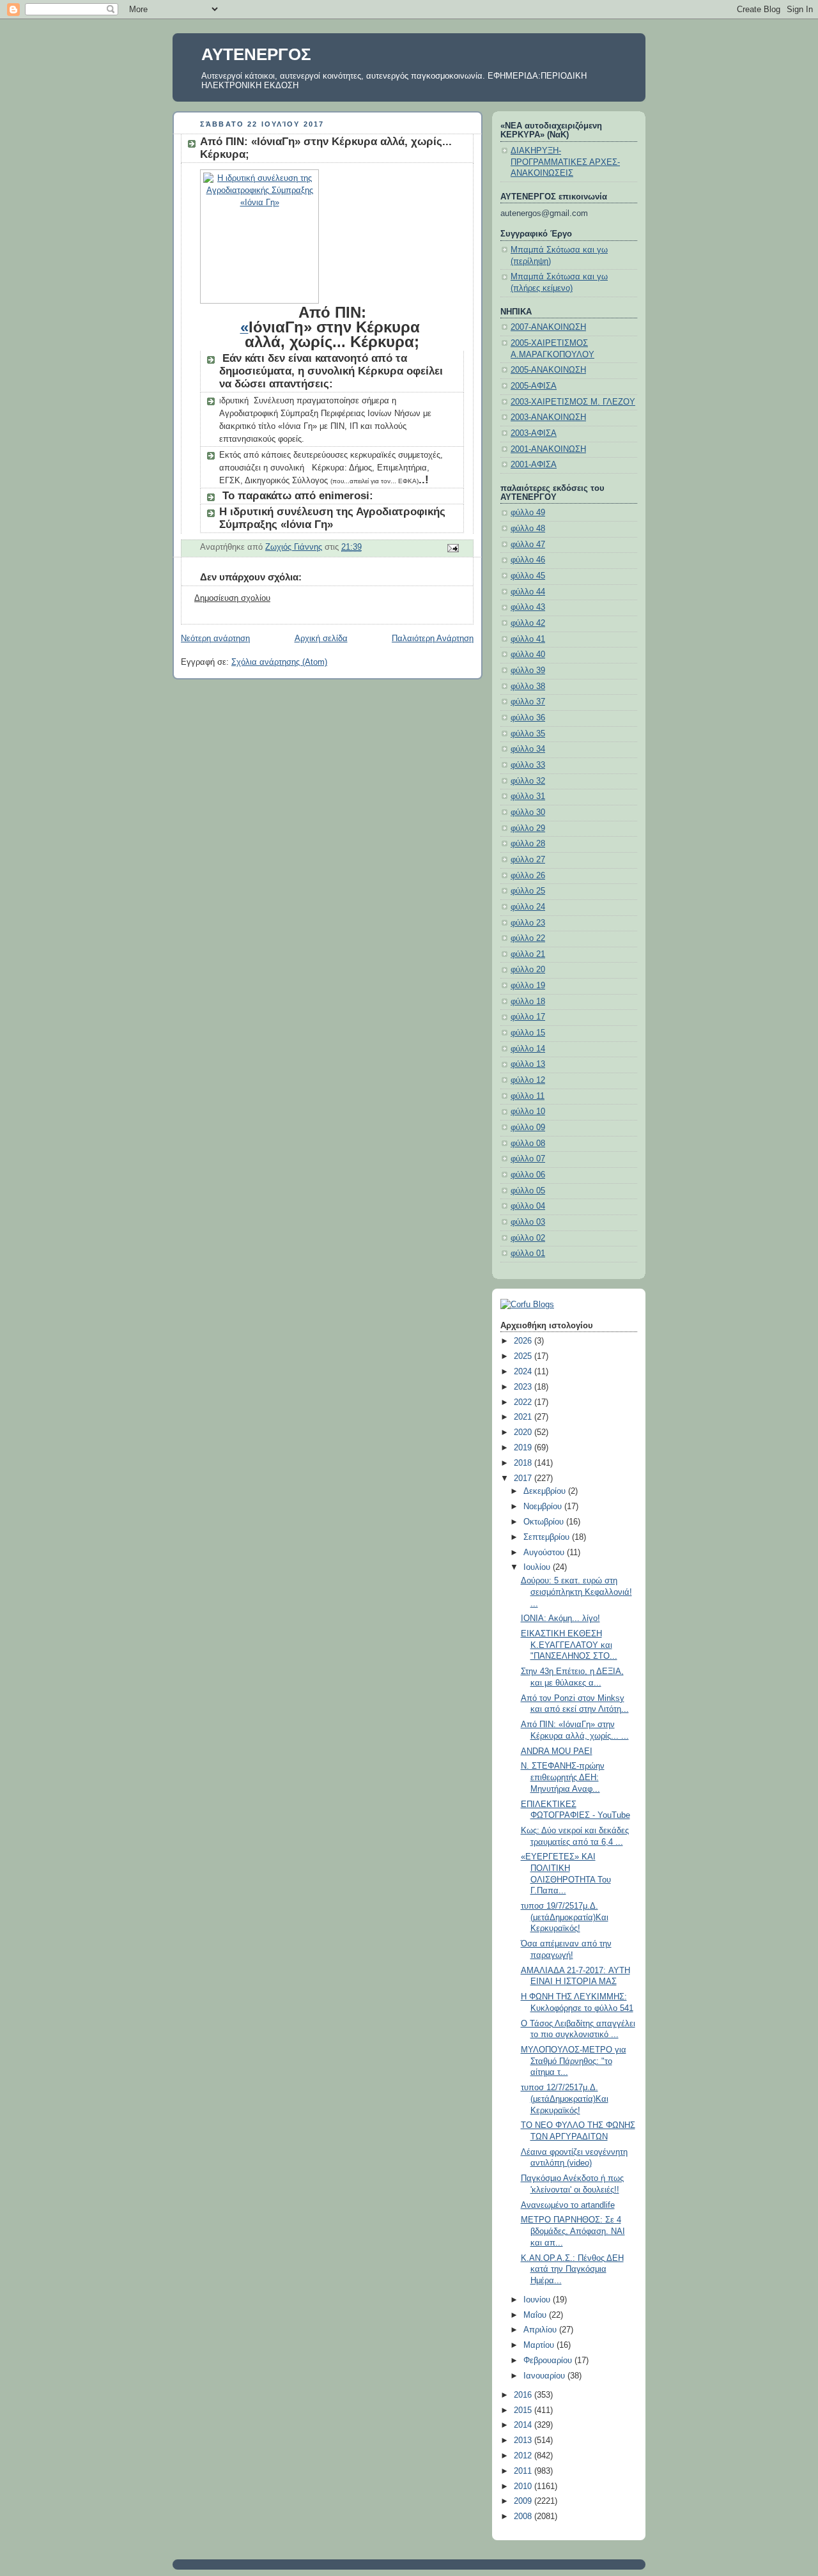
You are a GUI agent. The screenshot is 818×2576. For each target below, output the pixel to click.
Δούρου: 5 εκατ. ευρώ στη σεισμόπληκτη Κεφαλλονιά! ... (576, 1592)
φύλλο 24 (528, 907)
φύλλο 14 (528, 1049)
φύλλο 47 (528, 545)
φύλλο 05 (528, 1191)
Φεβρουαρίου (549, 2361)
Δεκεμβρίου (546, 1491)
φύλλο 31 (528, 796)
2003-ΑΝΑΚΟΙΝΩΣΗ (548, 417)
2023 (524, 1387)
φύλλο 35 (528, 734)
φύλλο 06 (528, 1175)
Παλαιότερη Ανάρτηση (433, 639)
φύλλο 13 (528, 1064)
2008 (524, 2517)
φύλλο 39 (528, 671)
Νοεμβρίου (544, 1507)
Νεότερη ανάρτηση (215, 639)
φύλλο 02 (528, 1238)
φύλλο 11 (528, 1096)
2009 (524, 2501)
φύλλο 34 (528, 749)
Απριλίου (541, 2330)
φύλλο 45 (528, 576)
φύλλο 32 (528, 781)
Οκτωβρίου (545, 1522)
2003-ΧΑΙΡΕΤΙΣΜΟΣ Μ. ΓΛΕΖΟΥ (573, 402)
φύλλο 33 (528, 765)
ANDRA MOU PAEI (557, 1751)
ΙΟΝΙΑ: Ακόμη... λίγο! (560, 1618)
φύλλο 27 (528, 860)
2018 (524, 1463)
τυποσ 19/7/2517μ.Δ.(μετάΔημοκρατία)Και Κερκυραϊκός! (565, 1917)
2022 (524, 1402)
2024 (524, 1372)
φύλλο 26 (528, 876)
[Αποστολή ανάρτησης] (452, 548)
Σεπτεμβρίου (548, 1537)
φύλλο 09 (528, 1128)
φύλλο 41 (528, 639)
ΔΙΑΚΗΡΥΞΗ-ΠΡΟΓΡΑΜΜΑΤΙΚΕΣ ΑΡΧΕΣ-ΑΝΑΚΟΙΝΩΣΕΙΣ (565, 162)
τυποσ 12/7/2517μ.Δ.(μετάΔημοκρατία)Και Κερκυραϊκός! (565, 2099)
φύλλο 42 (528, 623)
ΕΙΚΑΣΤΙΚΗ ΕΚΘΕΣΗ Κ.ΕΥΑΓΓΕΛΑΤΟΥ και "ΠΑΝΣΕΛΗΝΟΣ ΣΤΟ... (569, 1645)
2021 (524, 1417)
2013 (524, 2440)
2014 (524, 2425)
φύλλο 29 (528, 828)
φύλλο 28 (528, 844)
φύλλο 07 (528, 1159)
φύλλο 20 (528, 970)
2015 (524, 2410)
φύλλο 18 (528, 1002)
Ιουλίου (538, 1567)
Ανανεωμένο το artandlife (568, 2205)
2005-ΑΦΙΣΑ (534, 386)
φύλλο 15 (528, 1033)
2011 (524, 2471)
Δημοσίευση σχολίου (232, 598)
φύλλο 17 (528, 1017)
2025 (524, 1356)
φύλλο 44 (528, 592)
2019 (524, 1448)
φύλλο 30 (528, 812)
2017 (524, 1478)
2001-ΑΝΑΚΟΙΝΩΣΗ (548, 449)
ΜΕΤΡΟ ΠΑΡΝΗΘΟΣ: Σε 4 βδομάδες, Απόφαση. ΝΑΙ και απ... (573, 2231)
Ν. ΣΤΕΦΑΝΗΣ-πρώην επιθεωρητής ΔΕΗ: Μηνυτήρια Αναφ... (563, 1777)
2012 (524, 2456)
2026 (524, 1341)
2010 (524, 2487)
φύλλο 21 (528, 954)
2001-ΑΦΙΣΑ (534, 465)
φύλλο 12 (528, 1080)
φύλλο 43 (528, 607)
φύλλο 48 (528, 529)
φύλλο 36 (528, 718)
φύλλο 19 (528, 986)
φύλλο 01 (528, 1253)
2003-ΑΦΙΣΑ (534, 433)
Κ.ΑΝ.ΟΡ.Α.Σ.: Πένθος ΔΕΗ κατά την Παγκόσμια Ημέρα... (572, 2270)
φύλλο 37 (528, 702)
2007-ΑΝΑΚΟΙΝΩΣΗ (548, 327)
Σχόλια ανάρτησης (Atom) (279, 662)
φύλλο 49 (528, 513)
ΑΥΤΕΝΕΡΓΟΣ (256, 54)
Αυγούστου (545, 1553)
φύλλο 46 (528, 560)
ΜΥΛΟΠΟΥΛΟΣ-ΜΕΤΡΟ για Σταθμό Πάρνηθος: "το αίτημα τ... (574, 2061)
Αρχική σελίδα (321, 639)
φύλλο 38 (528, 687)
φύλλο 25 (528, 891)
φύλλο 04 (528, 1206)
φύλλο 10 (528, 1112)
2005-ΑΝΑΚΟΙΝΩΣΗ (548, 370)
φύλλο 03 (528, 1222)
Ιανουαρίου (545, 2376)
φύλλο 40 (528, 655)
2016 (524, 2395)
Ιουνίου (538, 2300)
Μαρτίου (540, 2345)
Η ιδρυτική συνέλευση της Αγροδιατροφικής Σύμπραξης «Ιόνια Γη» (332, 518)
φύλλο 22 (528, 938)
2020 (524, 1432)
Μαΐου (536, 2315)
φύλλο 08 (528, 1144)
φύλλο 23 (528, 923)
